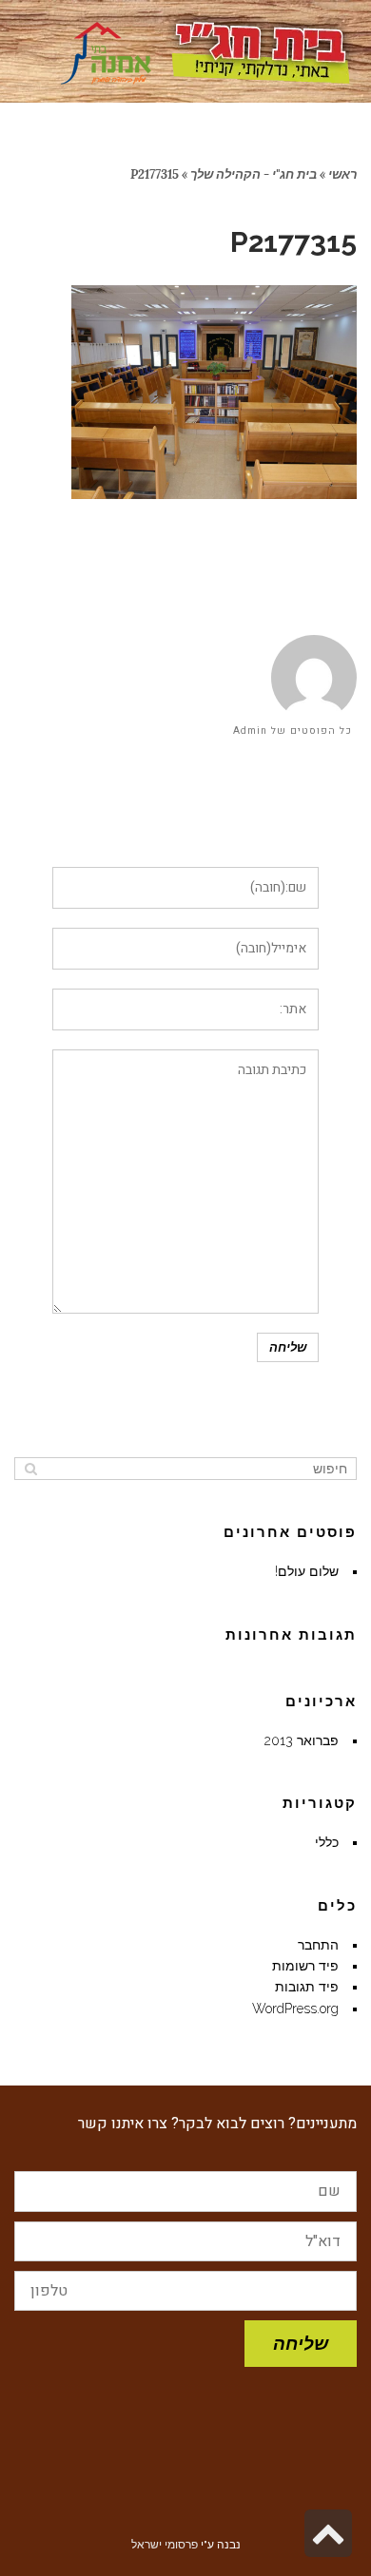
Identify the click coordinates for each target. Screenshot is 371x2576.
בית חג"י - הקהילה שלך (254, 174)
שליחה (301, 2343)
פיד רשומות (305, 1966)
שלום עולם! (307, 1571)
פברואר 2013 (302, 1740)
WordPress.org (295, 2009)
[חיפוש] (31, 1469)
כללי (327, 1842)
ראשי (342, 174)
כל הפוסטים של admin (293, 731)
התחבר (318, 1945)
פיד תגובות (307, 1987)
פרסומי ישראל (165, 2545)
